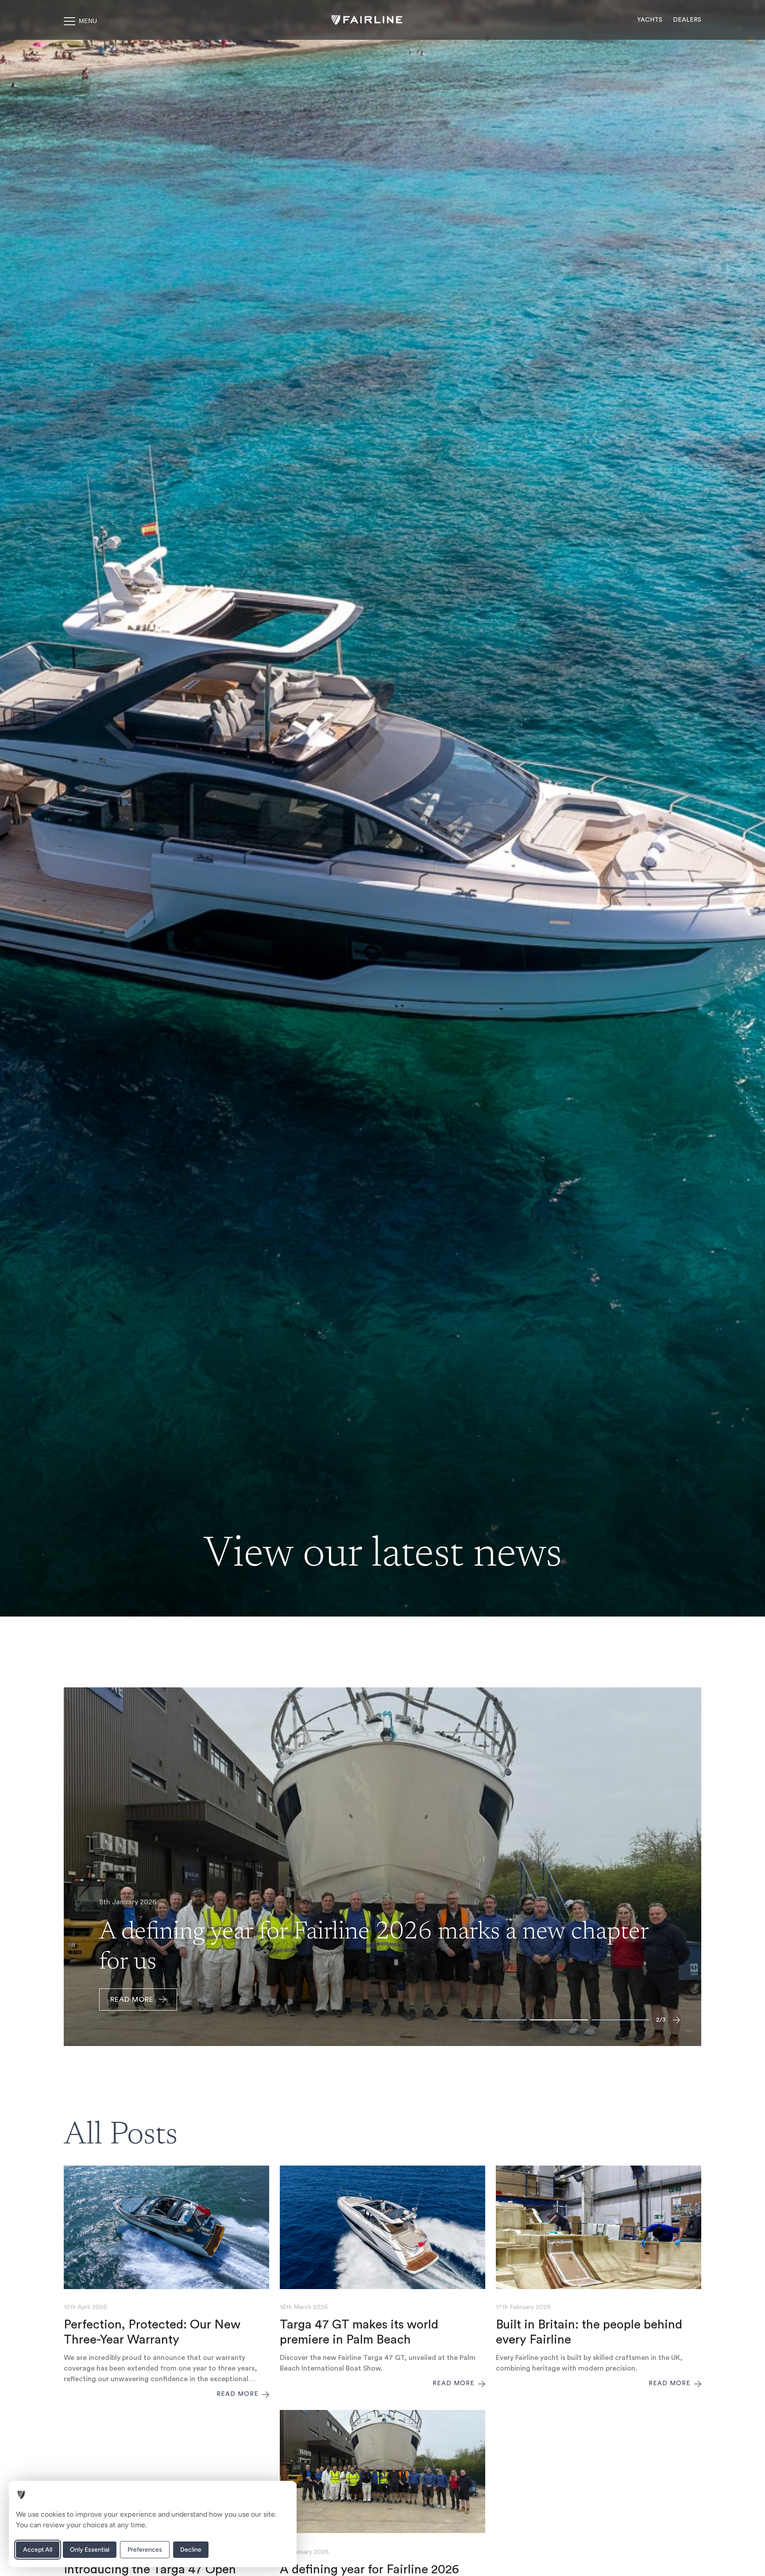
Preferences (145, 2550)
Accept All (38, 2550)
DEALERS (687, 20)
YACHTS (650, 20)
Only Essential (90, 2550)
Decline (191, 2550)
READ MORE (132, 2000)
